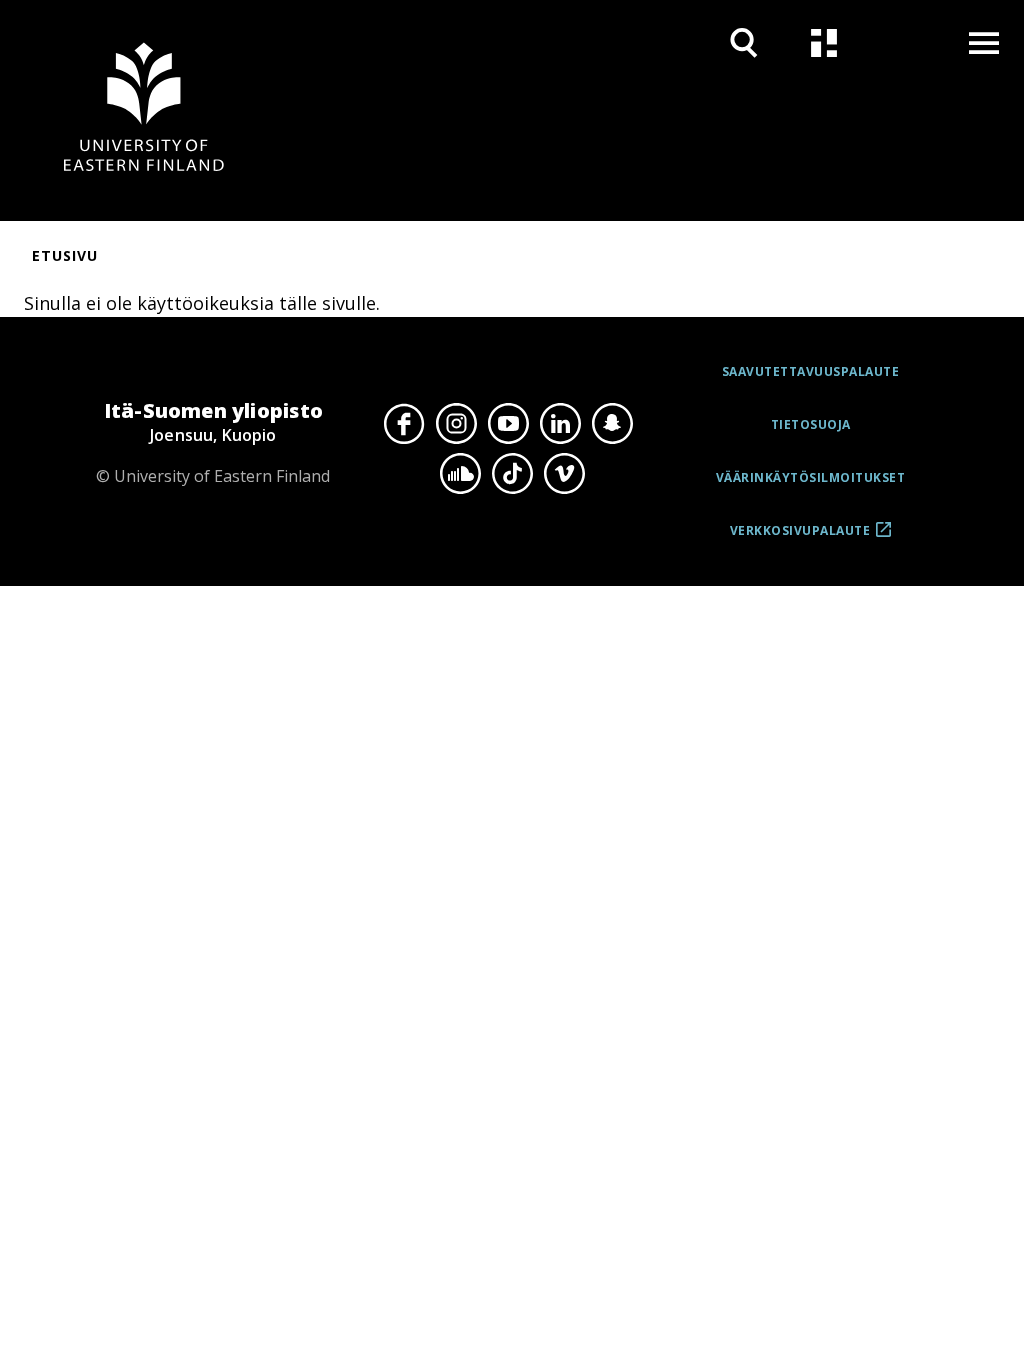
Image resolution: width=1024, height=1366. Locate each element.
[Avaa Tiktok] (512, 473)
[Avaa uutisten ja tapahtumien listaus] (824, 42)
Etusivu (65, 255)
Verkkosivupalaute (800, 538)
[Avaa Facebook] (404, 424)
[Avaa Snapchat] (612, 424)
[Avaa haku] (744, 42)
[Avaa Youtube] (508, 424)
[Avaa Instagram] (456, 424)
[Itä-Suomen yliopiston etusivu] (144, 110)
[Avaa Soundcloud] (460, 473)
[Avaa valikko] (984, 42)
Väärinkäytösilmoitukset (811, 477)
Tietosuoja (811, 424)
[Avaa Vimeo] (564, 473)
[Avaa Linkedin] (560, 424)
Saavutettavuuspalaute (811, 371)
